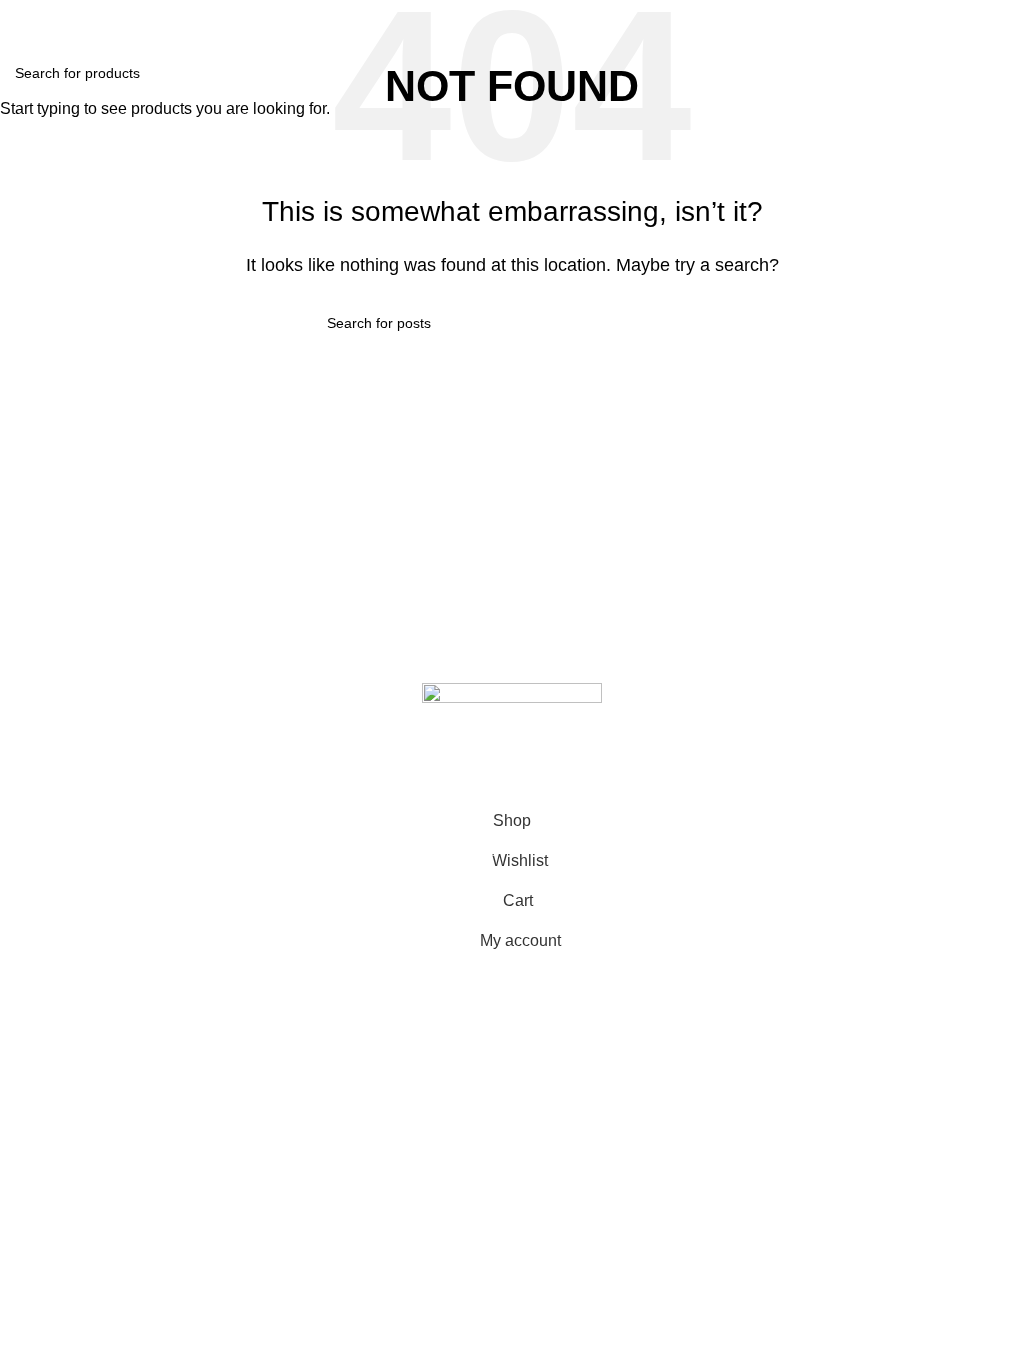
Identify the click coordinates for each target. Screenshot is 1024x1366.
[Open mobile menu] (23, 20)
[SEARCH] (1001, 73)
